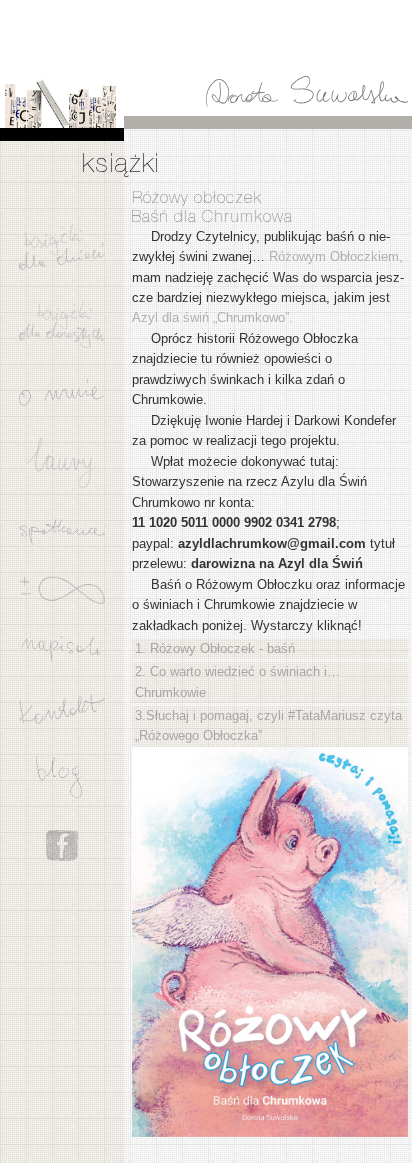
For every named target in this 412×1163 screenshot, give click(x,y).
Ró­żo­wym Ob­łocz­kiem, (336, 256)
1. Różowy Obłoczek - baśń (215, 648)
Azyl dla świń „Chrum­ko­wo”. (212, 317)
